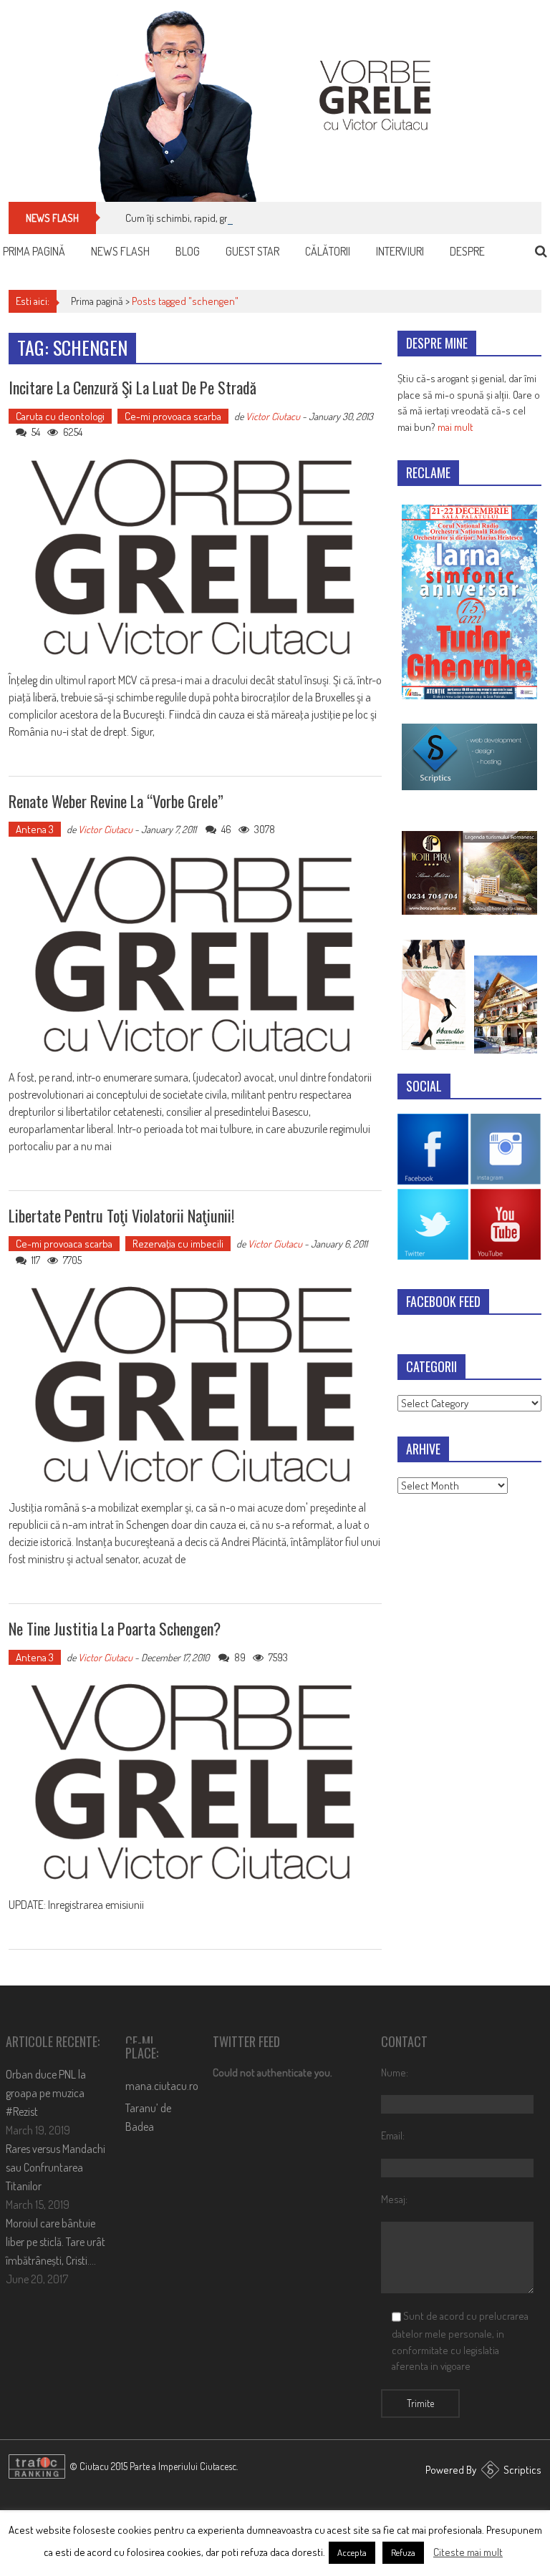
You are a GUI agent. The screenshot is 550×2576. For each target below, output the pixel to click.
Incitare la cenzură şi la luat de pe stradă (132, 387)
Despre (467, 251)
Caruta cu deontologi (60, 416)
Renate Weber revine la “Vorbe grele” (116, 801)
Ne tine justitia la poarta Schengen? (115, 1628)
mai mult (455, 427)
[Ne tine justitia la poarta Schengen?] (195, 1783)
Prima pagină (34, 251)
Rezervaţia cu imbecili (178, 1244)
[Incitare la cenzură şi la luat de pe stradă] (195, 558)
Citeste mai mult (468, 2552)
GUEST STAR (252, 251)
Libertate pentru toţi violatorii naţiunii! (121, 1215)
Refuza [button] (403, 2552)
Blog (188, 251)
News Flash (120, 251)
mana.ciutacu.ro (162, 2086)
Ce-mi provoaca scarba (173, 416)
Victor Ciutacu (273, 416)
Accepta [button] (352, 2552)
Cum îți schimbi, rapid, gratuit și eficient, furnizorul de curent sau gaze (273, 218)
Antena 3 (35, 829)
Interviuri (400, 251)
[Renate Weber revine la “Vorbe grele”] (195, 955)
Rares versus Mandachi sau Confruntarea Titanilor (56, 2167)
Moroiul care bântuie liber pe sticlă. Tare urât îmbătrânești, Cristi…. (56, 2242)
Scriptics (522, 2470)
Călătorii (328, 251)
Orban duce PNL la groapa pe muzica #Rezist (46, 2093)
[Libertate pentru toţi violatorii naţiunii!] (195, 1385)
